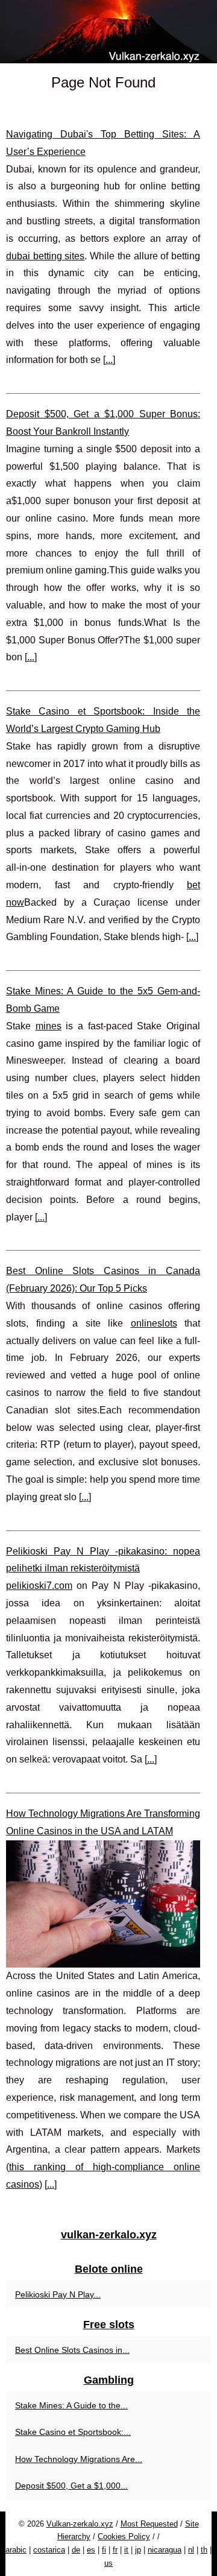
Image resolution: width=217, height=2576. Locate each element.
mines (49, 1026)
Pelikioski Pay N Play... (58, 2294)
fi (104, 2550)
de (76, 2550)
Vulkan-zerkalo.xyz (80, 2524)
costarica (49, 2550)
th (204, 2550)
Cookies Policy (124, 2537)
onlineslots (154, 1323)
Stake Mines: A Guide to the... (71, 2405)
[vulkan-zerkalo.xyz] (108, 32)
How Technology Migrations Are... (79, 2459)
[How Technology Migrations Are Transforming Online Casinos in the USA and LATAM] (103, 1904)
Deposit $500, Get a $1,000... (71, 2486)
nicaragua (165, 2550)
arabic (16, 2550)
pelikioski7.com (39, 1586)
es (91, 2550)
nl (191, 2550)
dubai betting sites (45, 256)
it (126, 2550)
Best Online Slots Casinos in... (72, 2350)
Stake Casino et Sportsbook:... (73, 2432)
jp (138, 2550)
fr (115, 2550)
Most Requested (149, 2524)
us (108, 2563)
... (109, 360)
